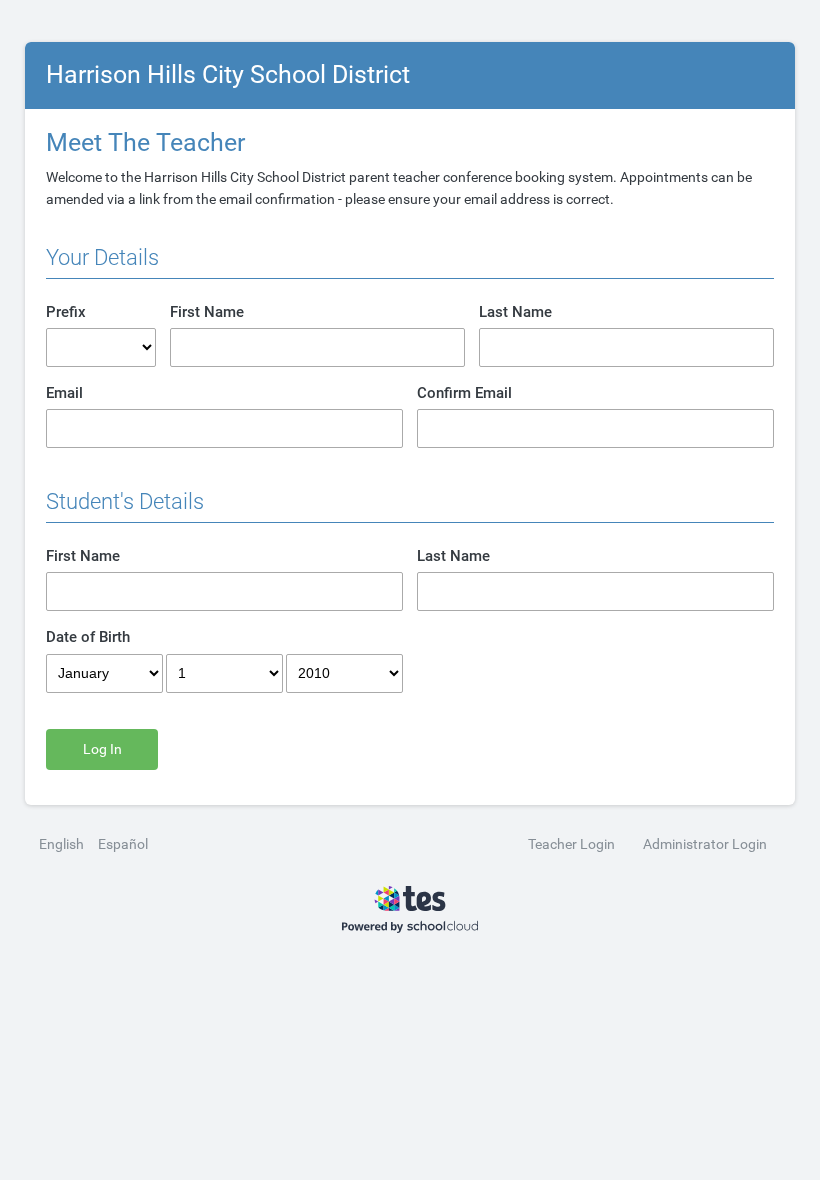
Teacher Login (571, 844)
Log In (102, 749)
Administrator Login (705, 844)
